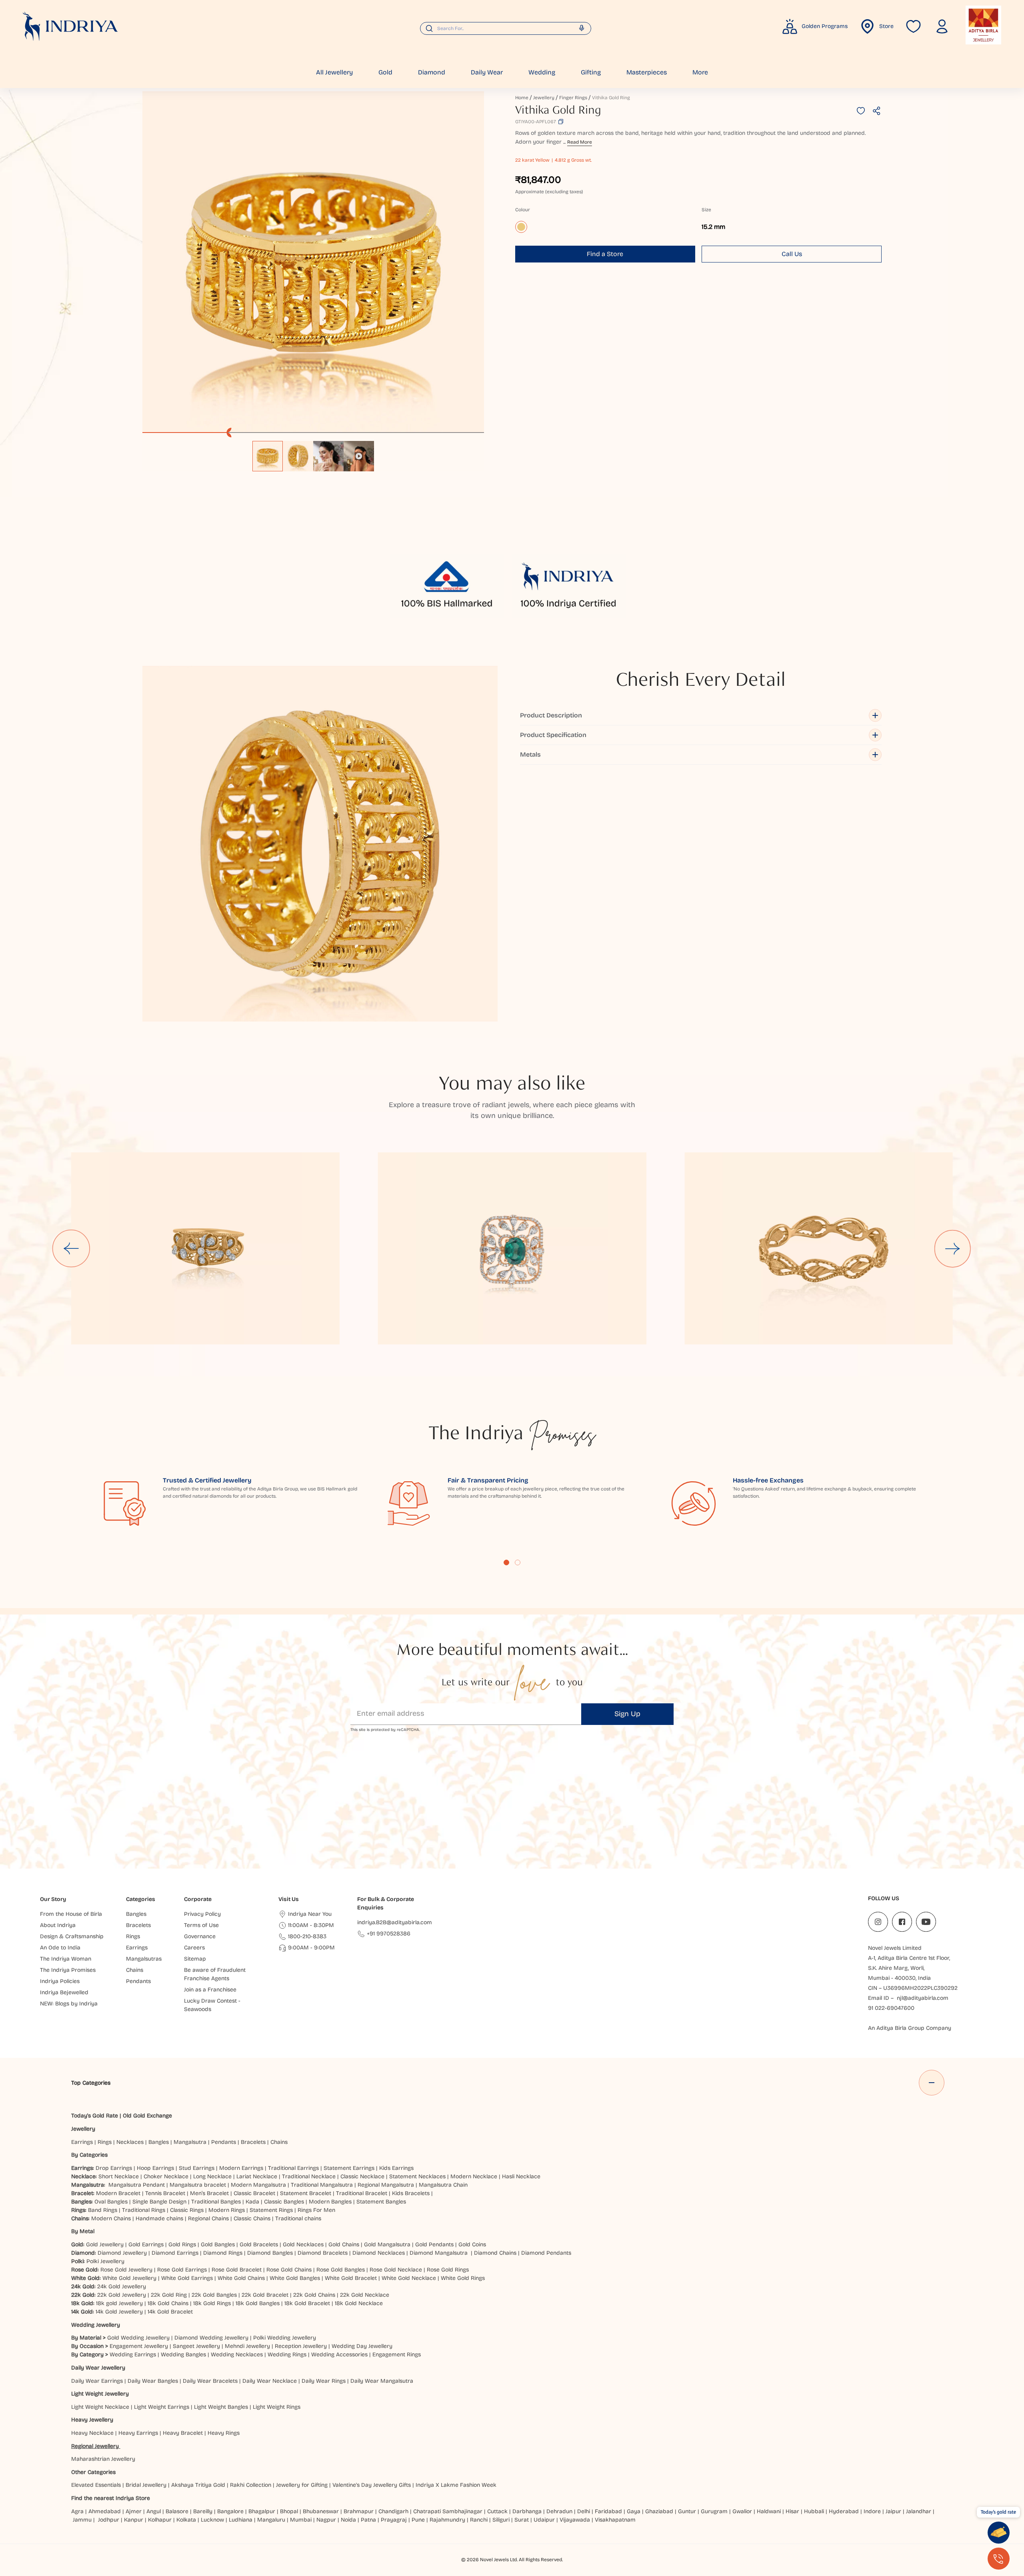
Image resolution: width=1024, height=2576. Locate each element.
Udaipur (544, 2520)
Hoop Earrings (155, 2168)
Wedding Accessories (339, 2355)
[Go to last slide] (71, 1248)
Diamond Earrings (175, 2253)
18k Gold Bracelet (307, 2303)
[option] (268, 456)
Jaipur (893, 2511)
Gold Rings (182, 2244)
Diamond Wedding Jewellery (211, 2338)
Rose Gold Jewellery (126, 2270)
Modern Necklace (474, 2176)
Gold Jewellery (105, 2244)
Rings (105, 2142)
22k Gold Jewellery (122, 2295)
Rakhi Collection (251, 2485)
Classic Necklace (362, 2176)
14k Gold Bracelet (170, 2312)
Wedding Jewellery (96, 2325)
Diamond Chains (495, 2253)
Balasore (177, 2511)
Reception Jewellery (301, 2346)
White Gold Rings (463, 2278)
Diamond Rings (223, 2253)
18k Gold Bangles (258, 2303)
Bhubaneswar (321, 2511)
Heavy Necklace (92, 2433)
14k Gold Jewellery (119, 2312)
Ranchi (479, 2520)
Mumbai (301, 2520)
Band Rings (103, 2210)
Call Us (792, 254)
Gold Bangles (218, 2244)
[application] (313, 262)
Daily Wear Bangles (153, 2381)
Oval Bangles (111, 2202)
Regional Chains (208, 2218)
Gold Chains (344, 2244)
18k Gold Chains (168, 2303)
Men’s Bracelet (209, 2193)
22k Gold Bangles (214, 2295)
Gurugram (714, 2511)
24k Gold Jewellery (122, 2287)
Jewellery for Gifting (302, 2485)
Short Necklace (119, 2176)
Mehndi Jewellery (247, 2346)
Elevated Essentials (96, 2485)
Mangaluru (271, 2520)
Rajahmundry (447, 2520)
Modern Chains (111, 2218)
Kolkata (186, 2520)
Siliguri (501, 2520)
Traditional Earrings (293, 2168)
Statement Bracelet (306, 2193)
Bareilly (203, 2511)
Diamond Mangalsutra (439, 2253)
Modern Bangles (330, 2202)
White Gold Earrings (187, 2278)
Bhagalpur (262, 2511)
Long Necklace (212, 2176)
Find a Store (605, 254)
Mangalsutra (190, 2142)
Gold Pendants (434, 2244)
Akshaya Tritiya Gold (198, 2485)
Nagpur (326, 2520)
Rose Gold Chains (289, 2270)
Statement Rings (271, 2210)
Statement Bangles (381, 2202)
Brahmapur (359, 2511)
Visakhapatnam (617, 2520)
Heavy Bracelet (183, 2433)
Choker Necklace (166, 2176)
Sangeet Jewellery (196, 2346)
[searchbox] (506, 28)
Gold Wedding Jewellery (138, 2338)
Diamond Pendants (546, 2253)
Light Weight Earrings (162, 2407)
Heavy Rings (224, 2433)
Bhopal (289, 2511)
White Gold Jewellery (129, 2278)
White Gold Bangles (295, 2278)
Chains (279, 2142)
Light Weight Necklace (100, 2407)
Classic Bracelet (254, 2193)
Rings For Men (316, 2210)
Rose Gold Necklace (396, 2270)
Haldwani (769, 2511)
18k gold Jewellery (119, 2303)
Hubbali (814, 2511)
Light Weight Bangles (221, 2407)
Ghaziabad (659, 2511)
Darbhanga (527, 2511)
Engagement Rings (397, 2355)
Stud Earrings (197, 2168)
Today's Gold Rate (95, 2116)
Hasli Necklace (521, 2176)
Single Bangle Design (159, 2202)
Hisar (792, 2511)
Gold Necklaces (303, 2244)
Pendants (224, 2142)
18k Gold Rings (212, 2303)
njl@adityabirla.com (923, 1998)
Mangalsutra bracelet (198, 2185)
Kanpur (134, 2520)
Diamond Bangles (270, 2253)
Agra (77, 2511)
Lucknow (212, 2520)
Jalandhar (919, 2511)
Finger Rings (573, 98)
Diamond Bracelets (323, 2253)
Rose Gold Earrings (182, 2270)
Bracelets (253, 2142)
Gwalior (742, 2511)
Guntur (687, 2511)
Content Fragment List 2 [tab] (518, 1562)
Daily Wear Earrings (97, 2381)
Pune (418, 2520)
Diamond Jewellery (122, 2253)
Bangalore (230, 2511)
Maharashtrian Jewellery (103, 2459)
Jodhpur (109, 2520)
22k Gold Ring (169, 2295)
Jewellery (544, 98)
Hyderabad (844, 2511)
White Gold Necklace (409, 2278)
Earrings (82, 2142)
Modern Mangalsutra (258, 2185)
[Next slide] (953, 1248)
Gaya (634, 2511)
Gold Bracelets (259, 2244)
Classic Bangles (284, 2202)
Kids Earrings (396, 2168)
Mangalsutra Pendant (137, 2185)
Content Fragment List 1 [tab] (506, 1562)
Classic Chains (252, 2218)
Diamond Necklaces (379, 2253)
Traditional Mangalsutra (322, 2185)
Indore (872, 2511)
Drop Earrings (114, 2168)
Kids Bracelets (411, 2193)
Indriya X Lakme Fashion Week (456, 2485)
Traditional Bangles (216, 2202)
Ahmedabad (105, 2511)
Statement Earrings (349, 2168)
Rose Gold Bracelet (237, 2270)
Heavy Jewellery (92, 2420)
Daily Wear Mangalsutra (382, 2381)
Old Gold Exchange (147, 2116)
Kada (252, 2202)
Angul (154, 2511)
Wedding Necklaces (237, 2355)
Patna (368, 2520)
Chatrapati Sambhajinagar (448, 2511)
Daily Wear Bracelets (210, 2381)
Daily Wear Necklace (270, 2381)
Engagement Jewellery (139, 2346)
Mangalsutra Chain (443, 2185)
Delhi (584, 2511)
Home (522, 98)
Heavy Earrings (138, 2433)
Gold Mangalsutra (387, 2244)
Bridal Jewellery (146, 2485)
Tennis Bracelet (165, 2193)
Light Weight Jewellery (100, 2394)
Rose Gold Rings (448, 2270)
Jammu (82, 2520)
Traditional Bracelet (362, 2193)
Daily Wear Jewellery (98, 2368)
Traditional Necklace (309, 2176)
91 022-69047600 (891, 2008)
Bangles (159, 2142)
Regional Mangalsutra (386, 2185)
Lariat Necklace (257, 2176)
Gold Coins (472, 2244)
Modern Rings (227, 2210)
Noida (348, 2520)
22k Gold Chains (314, 2295)
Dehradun (559, 2511)
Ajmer (134, 2511)
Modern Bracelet (118, 2193)
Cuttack (497, 2511)
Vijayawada (575, 2520)
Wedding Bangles (183, 2355)
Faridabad (608, 2511)
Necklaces (130, 2142)
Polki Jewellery (105, 2261)
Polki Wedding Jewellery (285, 2338)
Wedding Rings (287, 2355)
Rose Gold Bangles (341, 2270)
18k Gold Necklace (359, 2303)
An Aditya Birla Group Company (910, 2028)
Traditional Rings (144, 2210)
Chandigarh (393, 2511)
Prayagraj (394, 2520)
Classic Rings (187, 2210)
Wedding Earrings (133, 2355)
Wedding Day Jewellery (362, 2346)
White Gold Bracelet (351, 2278)
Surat (522, 2520)
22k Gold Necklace (365, 2295)
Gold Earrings (146, 2244)
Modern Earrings (241, 2168)
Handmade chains (159, 2218)
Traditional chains (298, 2218)
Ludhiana (241, 2520)
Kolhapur (160, 2520)
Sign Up (627, 1714)
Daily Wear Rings (324, 2381)
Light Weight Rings (277, 2407)
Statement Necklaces (417, 2176)
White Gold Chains (241, 2278)
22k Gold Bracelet (265, 2295)
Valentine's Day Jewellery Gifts (372, 2485)
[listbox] (313, 452)
